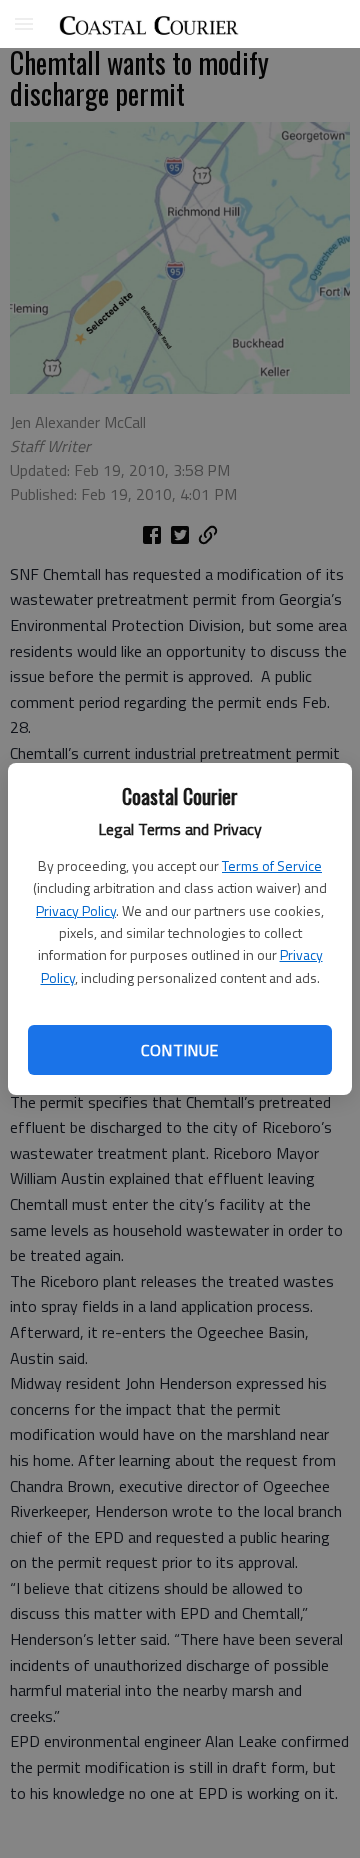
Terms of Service (272, 865)
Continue (179, 1050)
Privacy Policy (76, 910)
